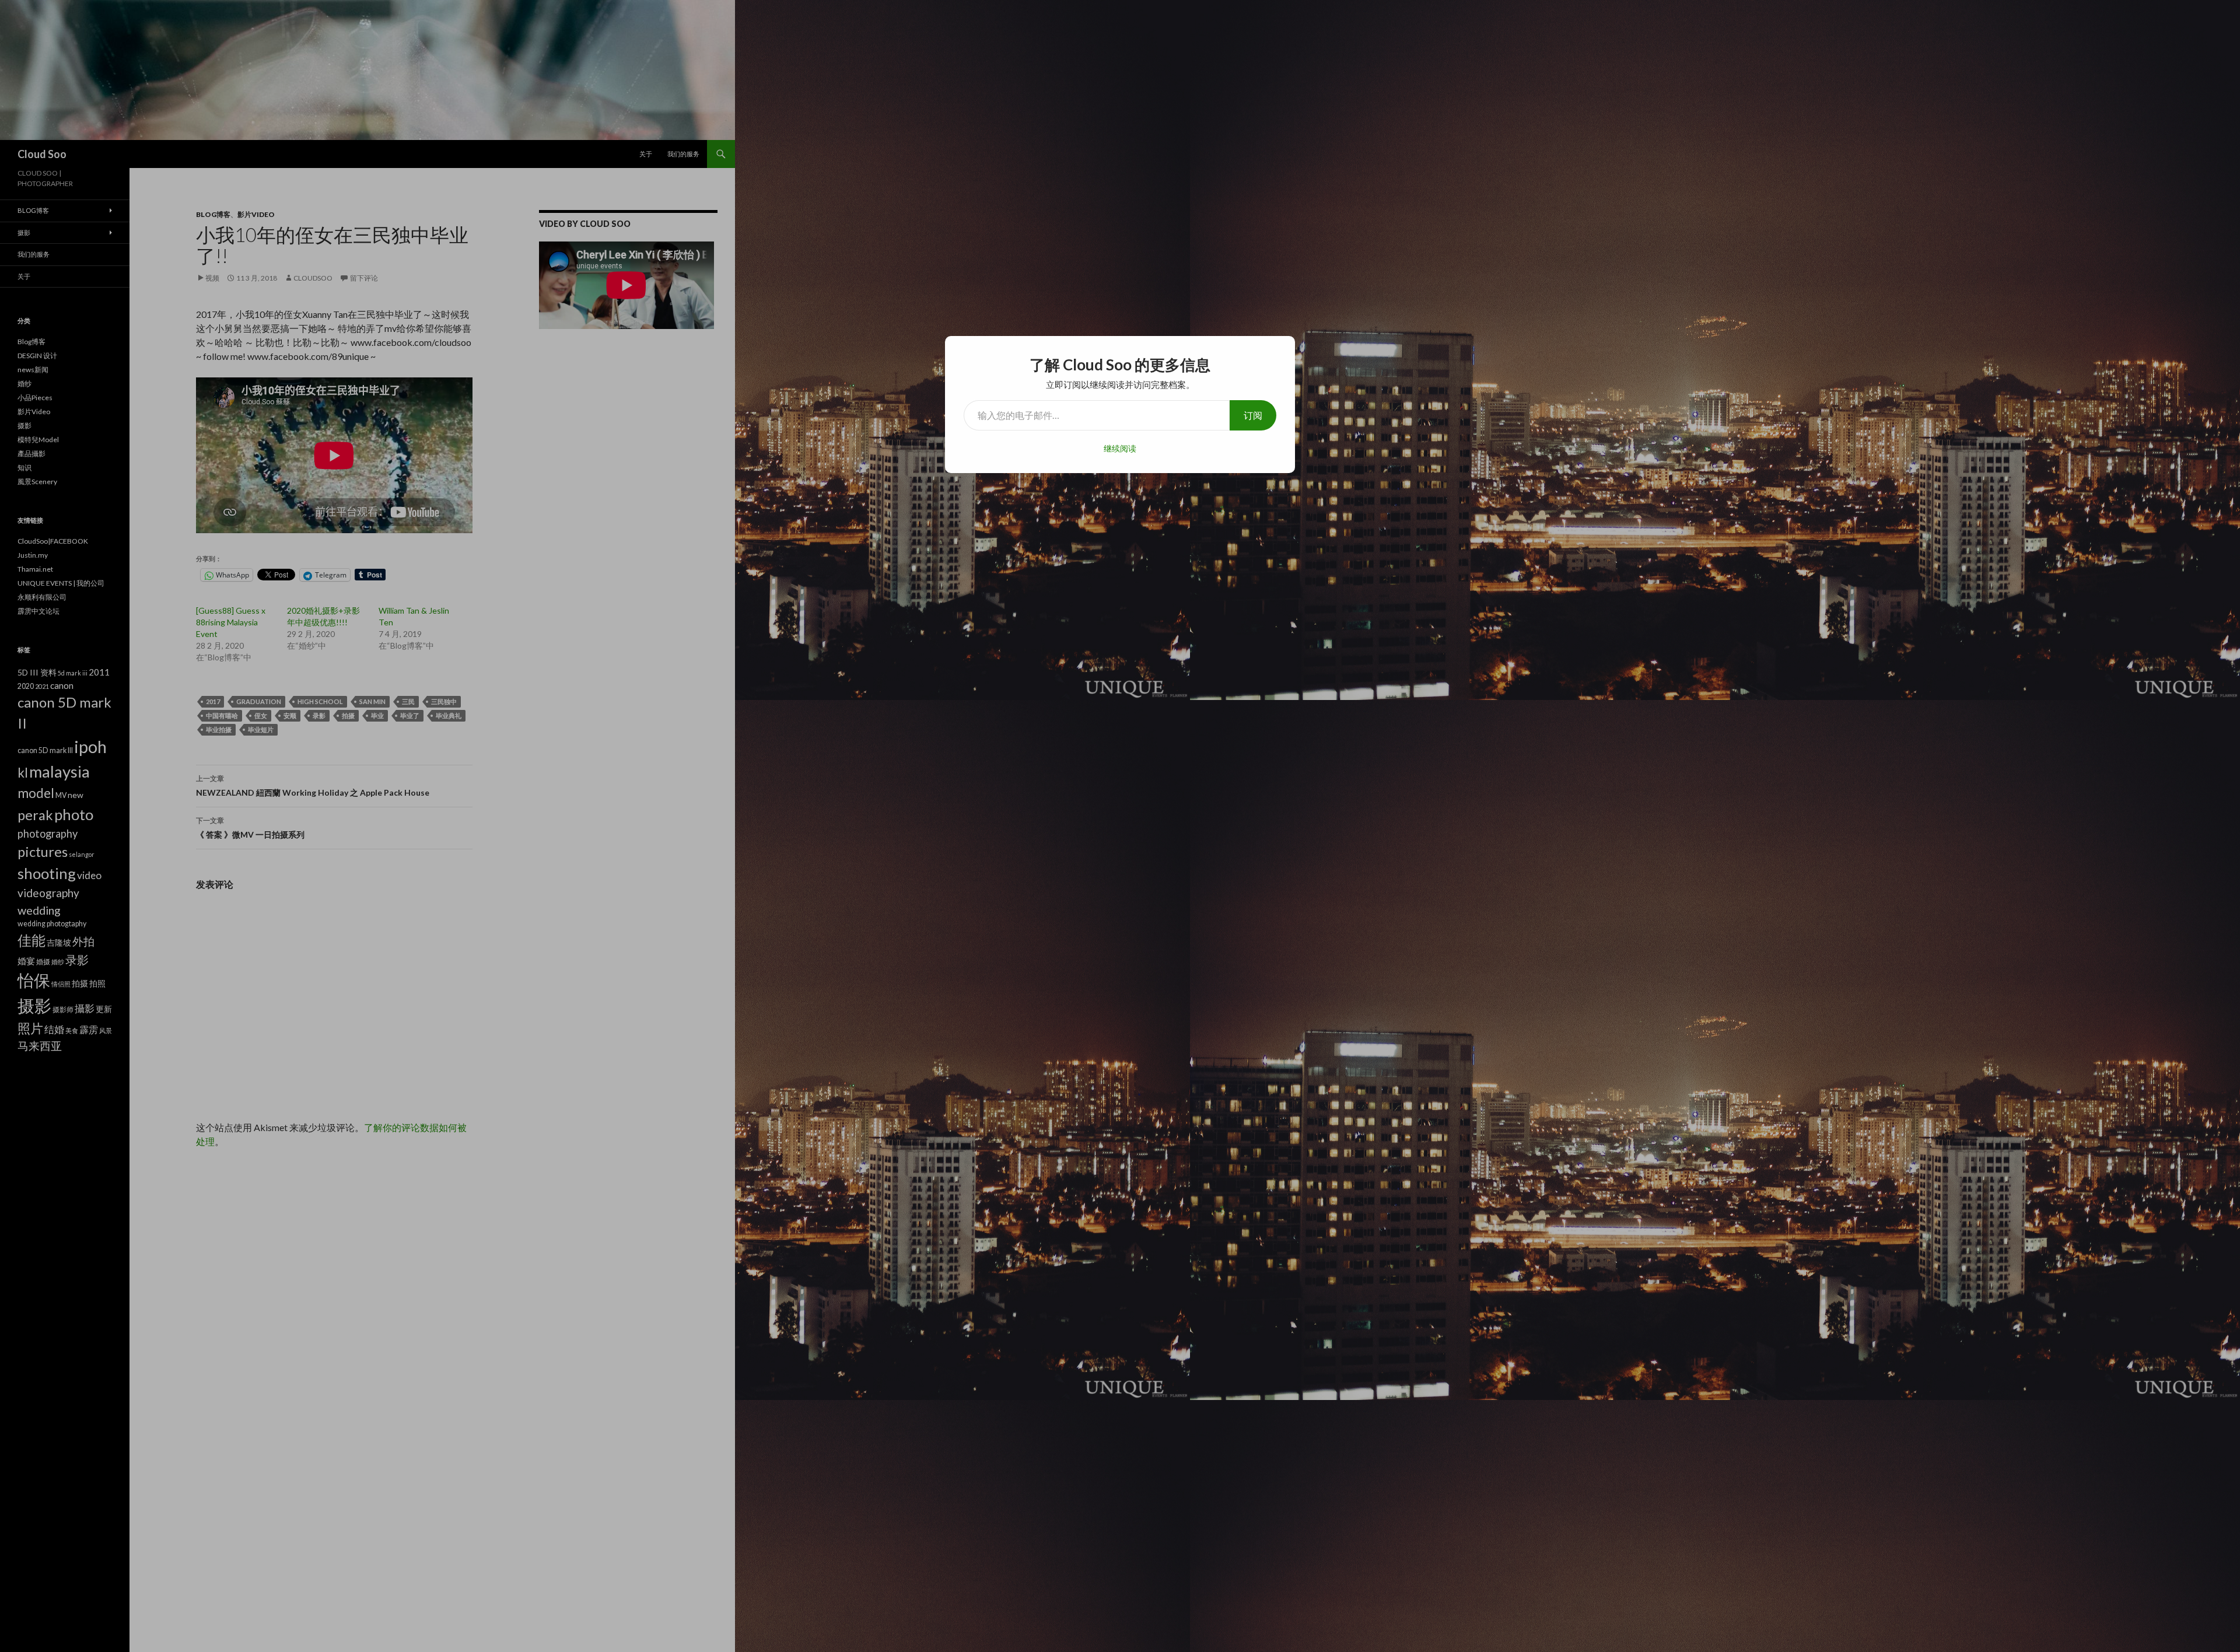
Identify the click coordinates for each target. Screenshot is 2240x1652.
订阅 (1253, 415)
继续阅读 (1120, 448)
